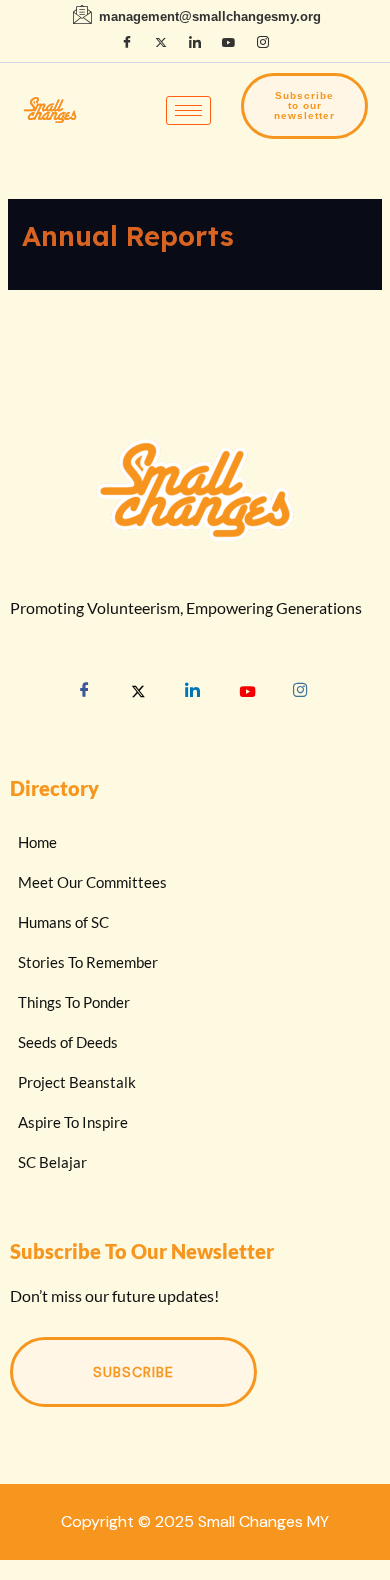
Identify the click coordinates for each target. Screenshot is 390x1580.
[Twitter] (139, 694)
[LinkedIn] (195, 43)
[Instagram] (263, 43)
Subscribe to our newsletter (304, 105)
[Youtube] (247, 694)
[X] (161, 43)
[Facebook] (127, 43)
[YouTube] (229, 43)
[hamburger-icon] (188, 110)
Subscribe (133, 1372)
